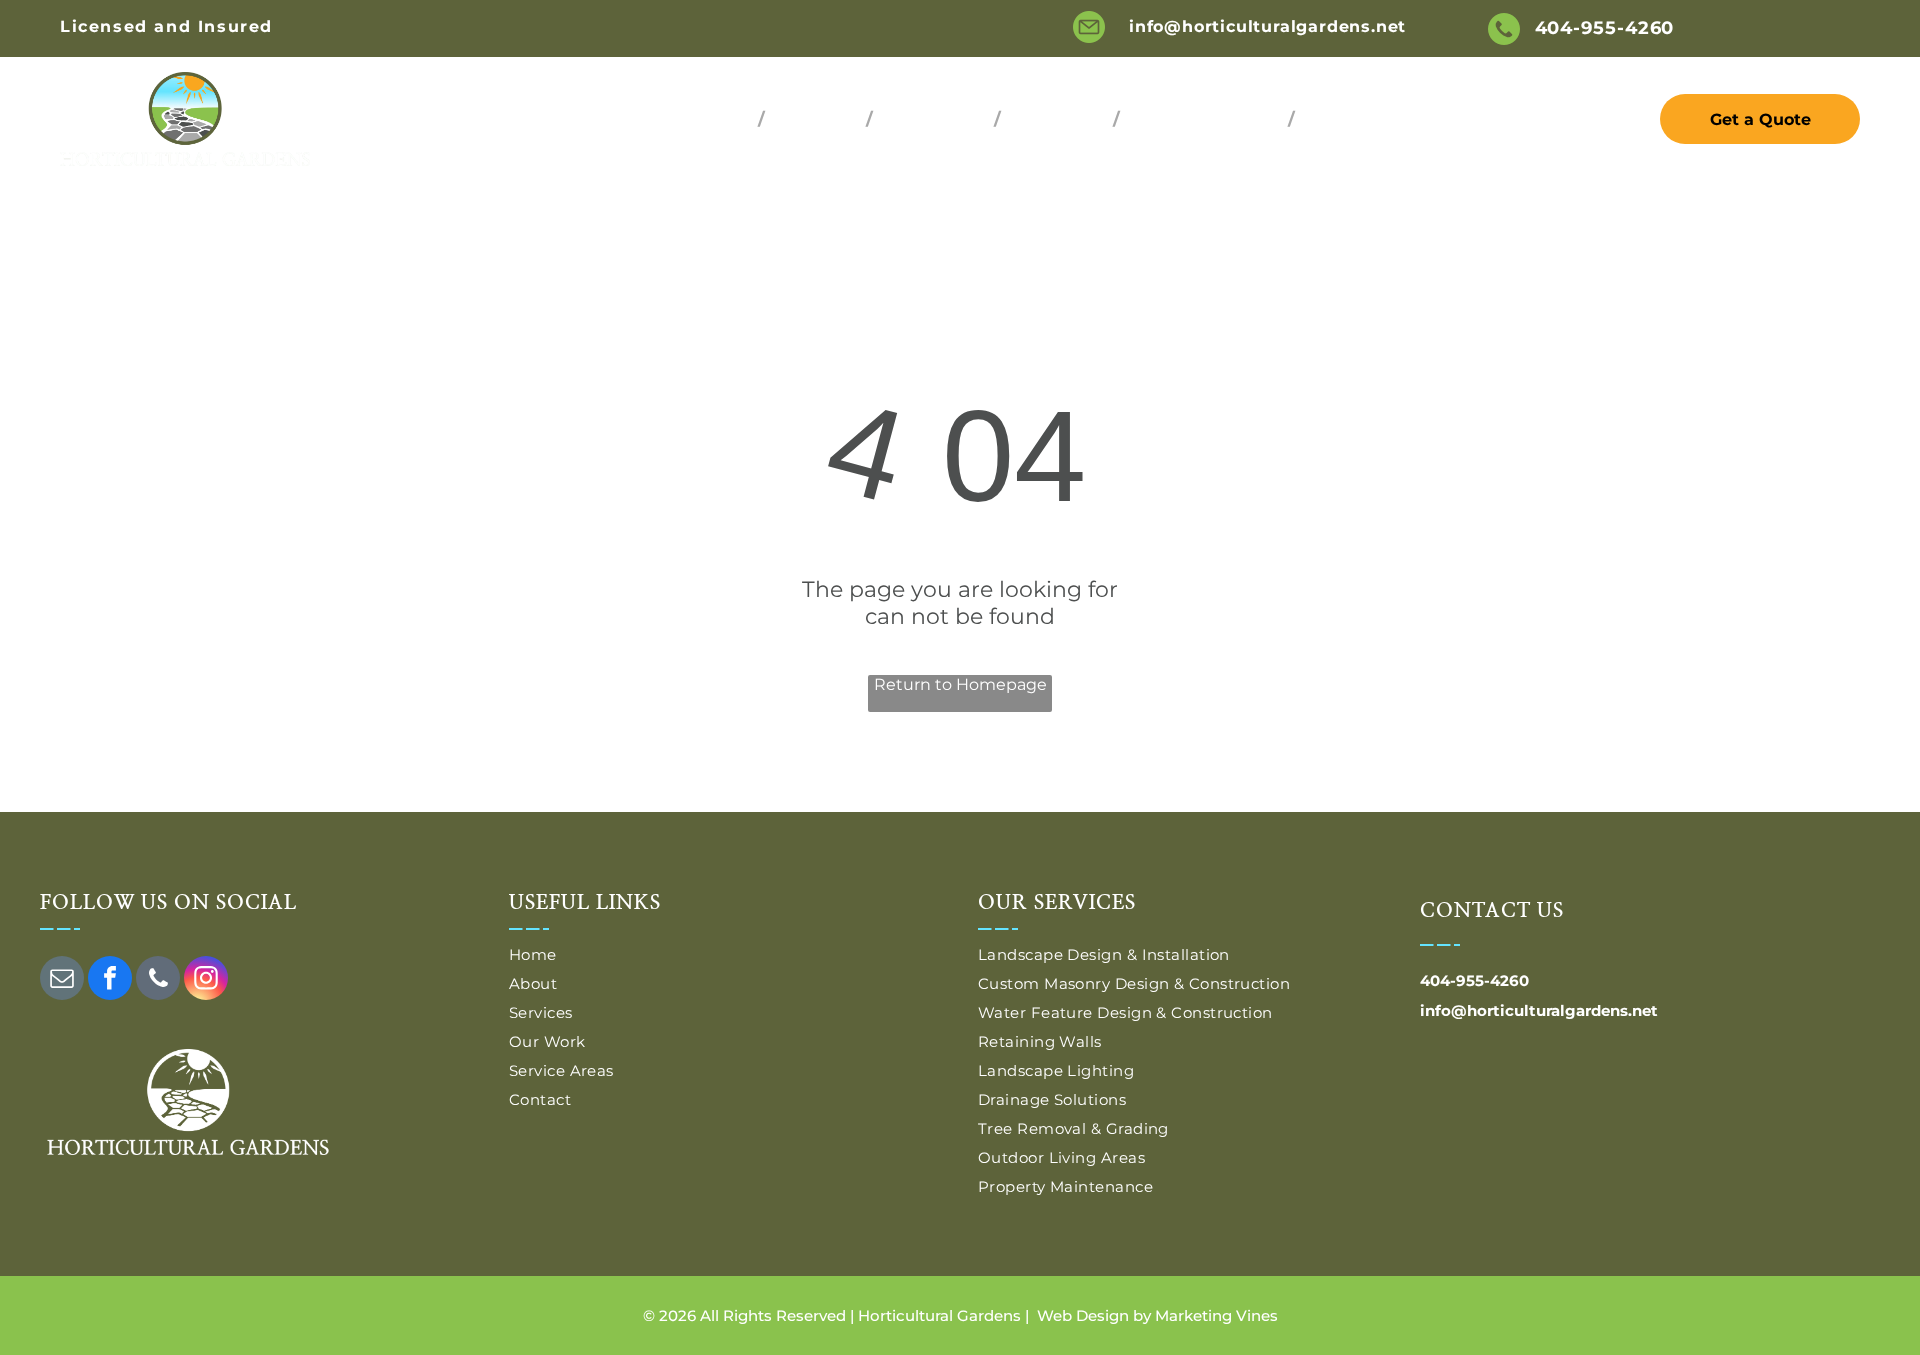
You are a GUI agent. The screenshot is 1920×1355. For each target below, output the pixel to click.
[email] (62, 980)
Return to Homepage (960, 684)
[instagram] (206, 980)
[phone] (158, 980)
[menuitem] (722, 119)
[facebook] (110, 980)
